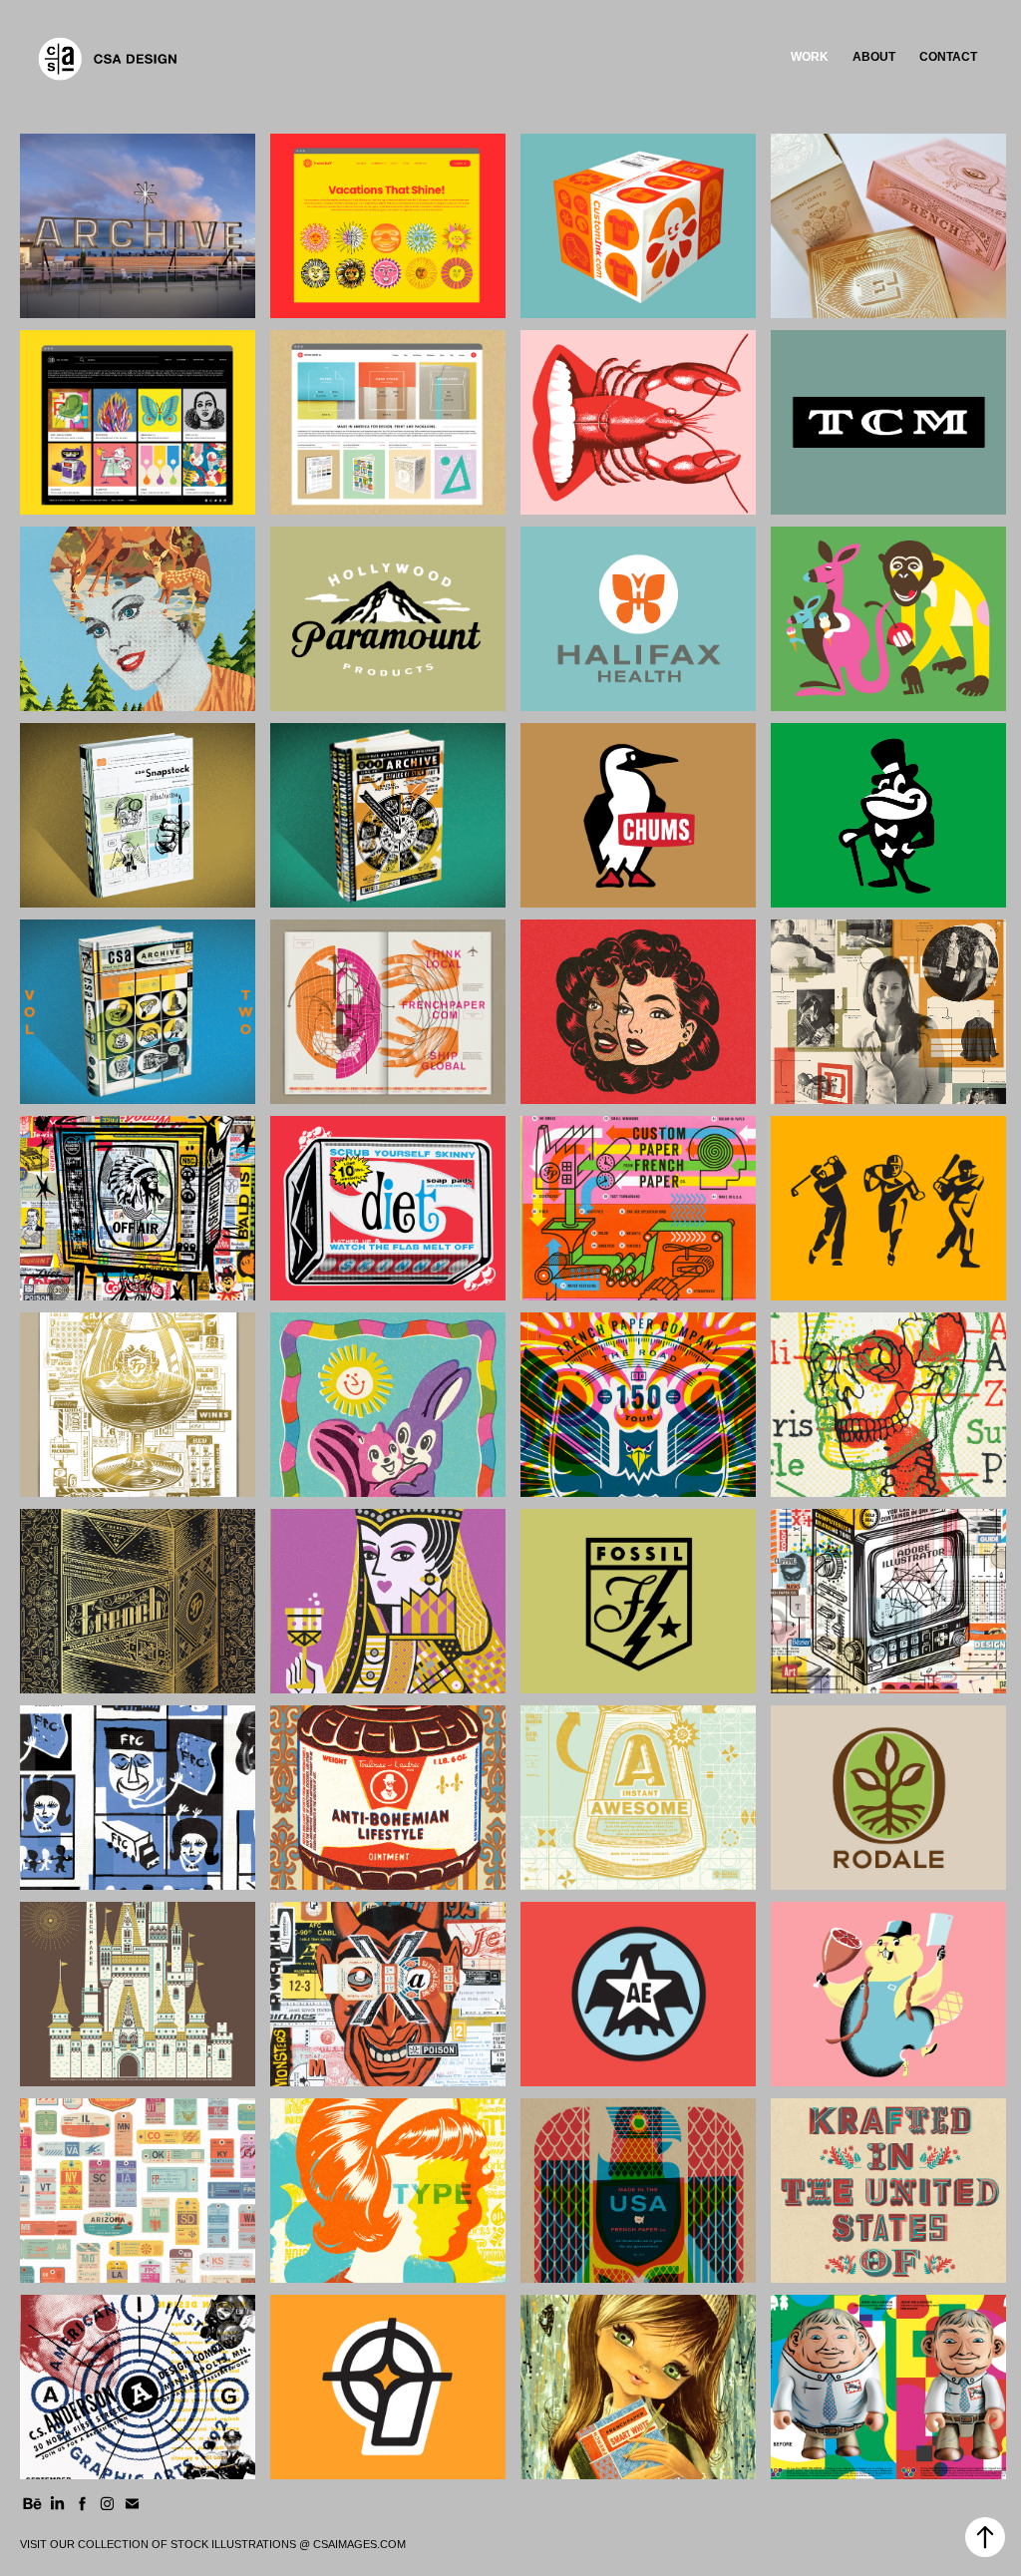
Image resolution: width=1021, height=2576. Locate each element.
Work (810, 57)
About (874, 57)
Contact (948, 57)
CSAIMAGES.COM (359, 2544)
